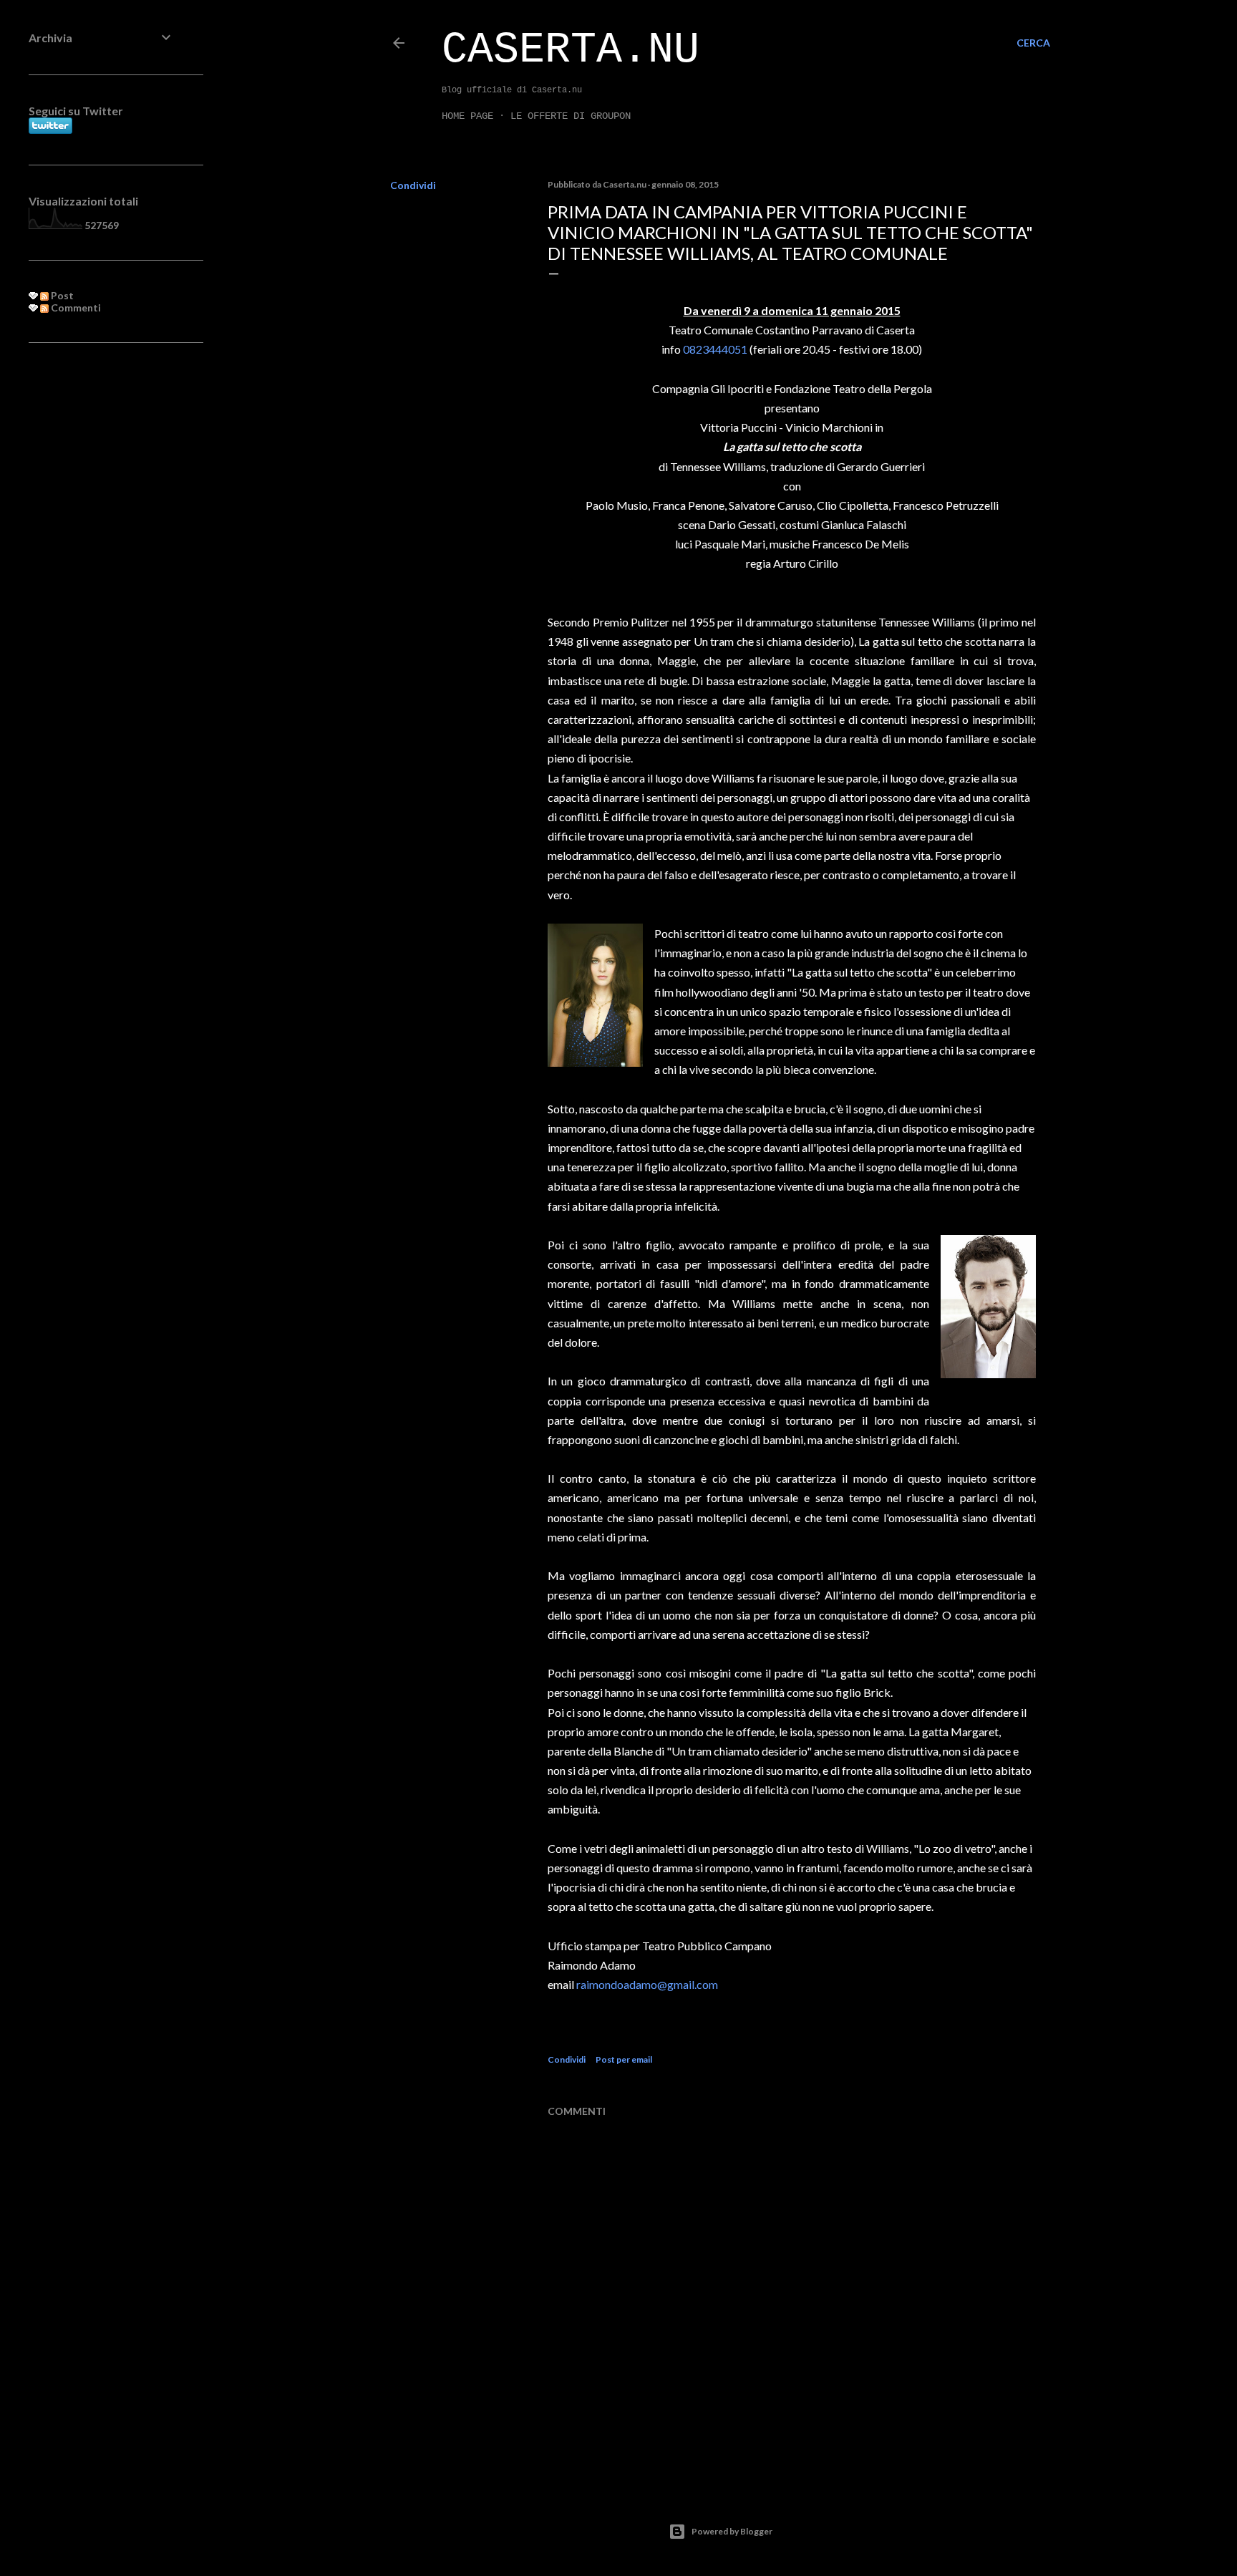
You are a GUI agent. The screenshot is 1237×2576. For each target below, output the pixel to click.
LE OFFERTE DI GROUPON (571, 116)
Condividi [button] (413, 185)
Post (61, 295)
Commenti (75, 308)
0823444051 (715, 349)
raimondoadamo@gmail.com (647, 1984)
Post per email (624, 2059)
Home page (467, 116)
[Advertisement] (102, 586)
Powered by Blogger (732, 2531)
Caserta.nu (571, 50)
